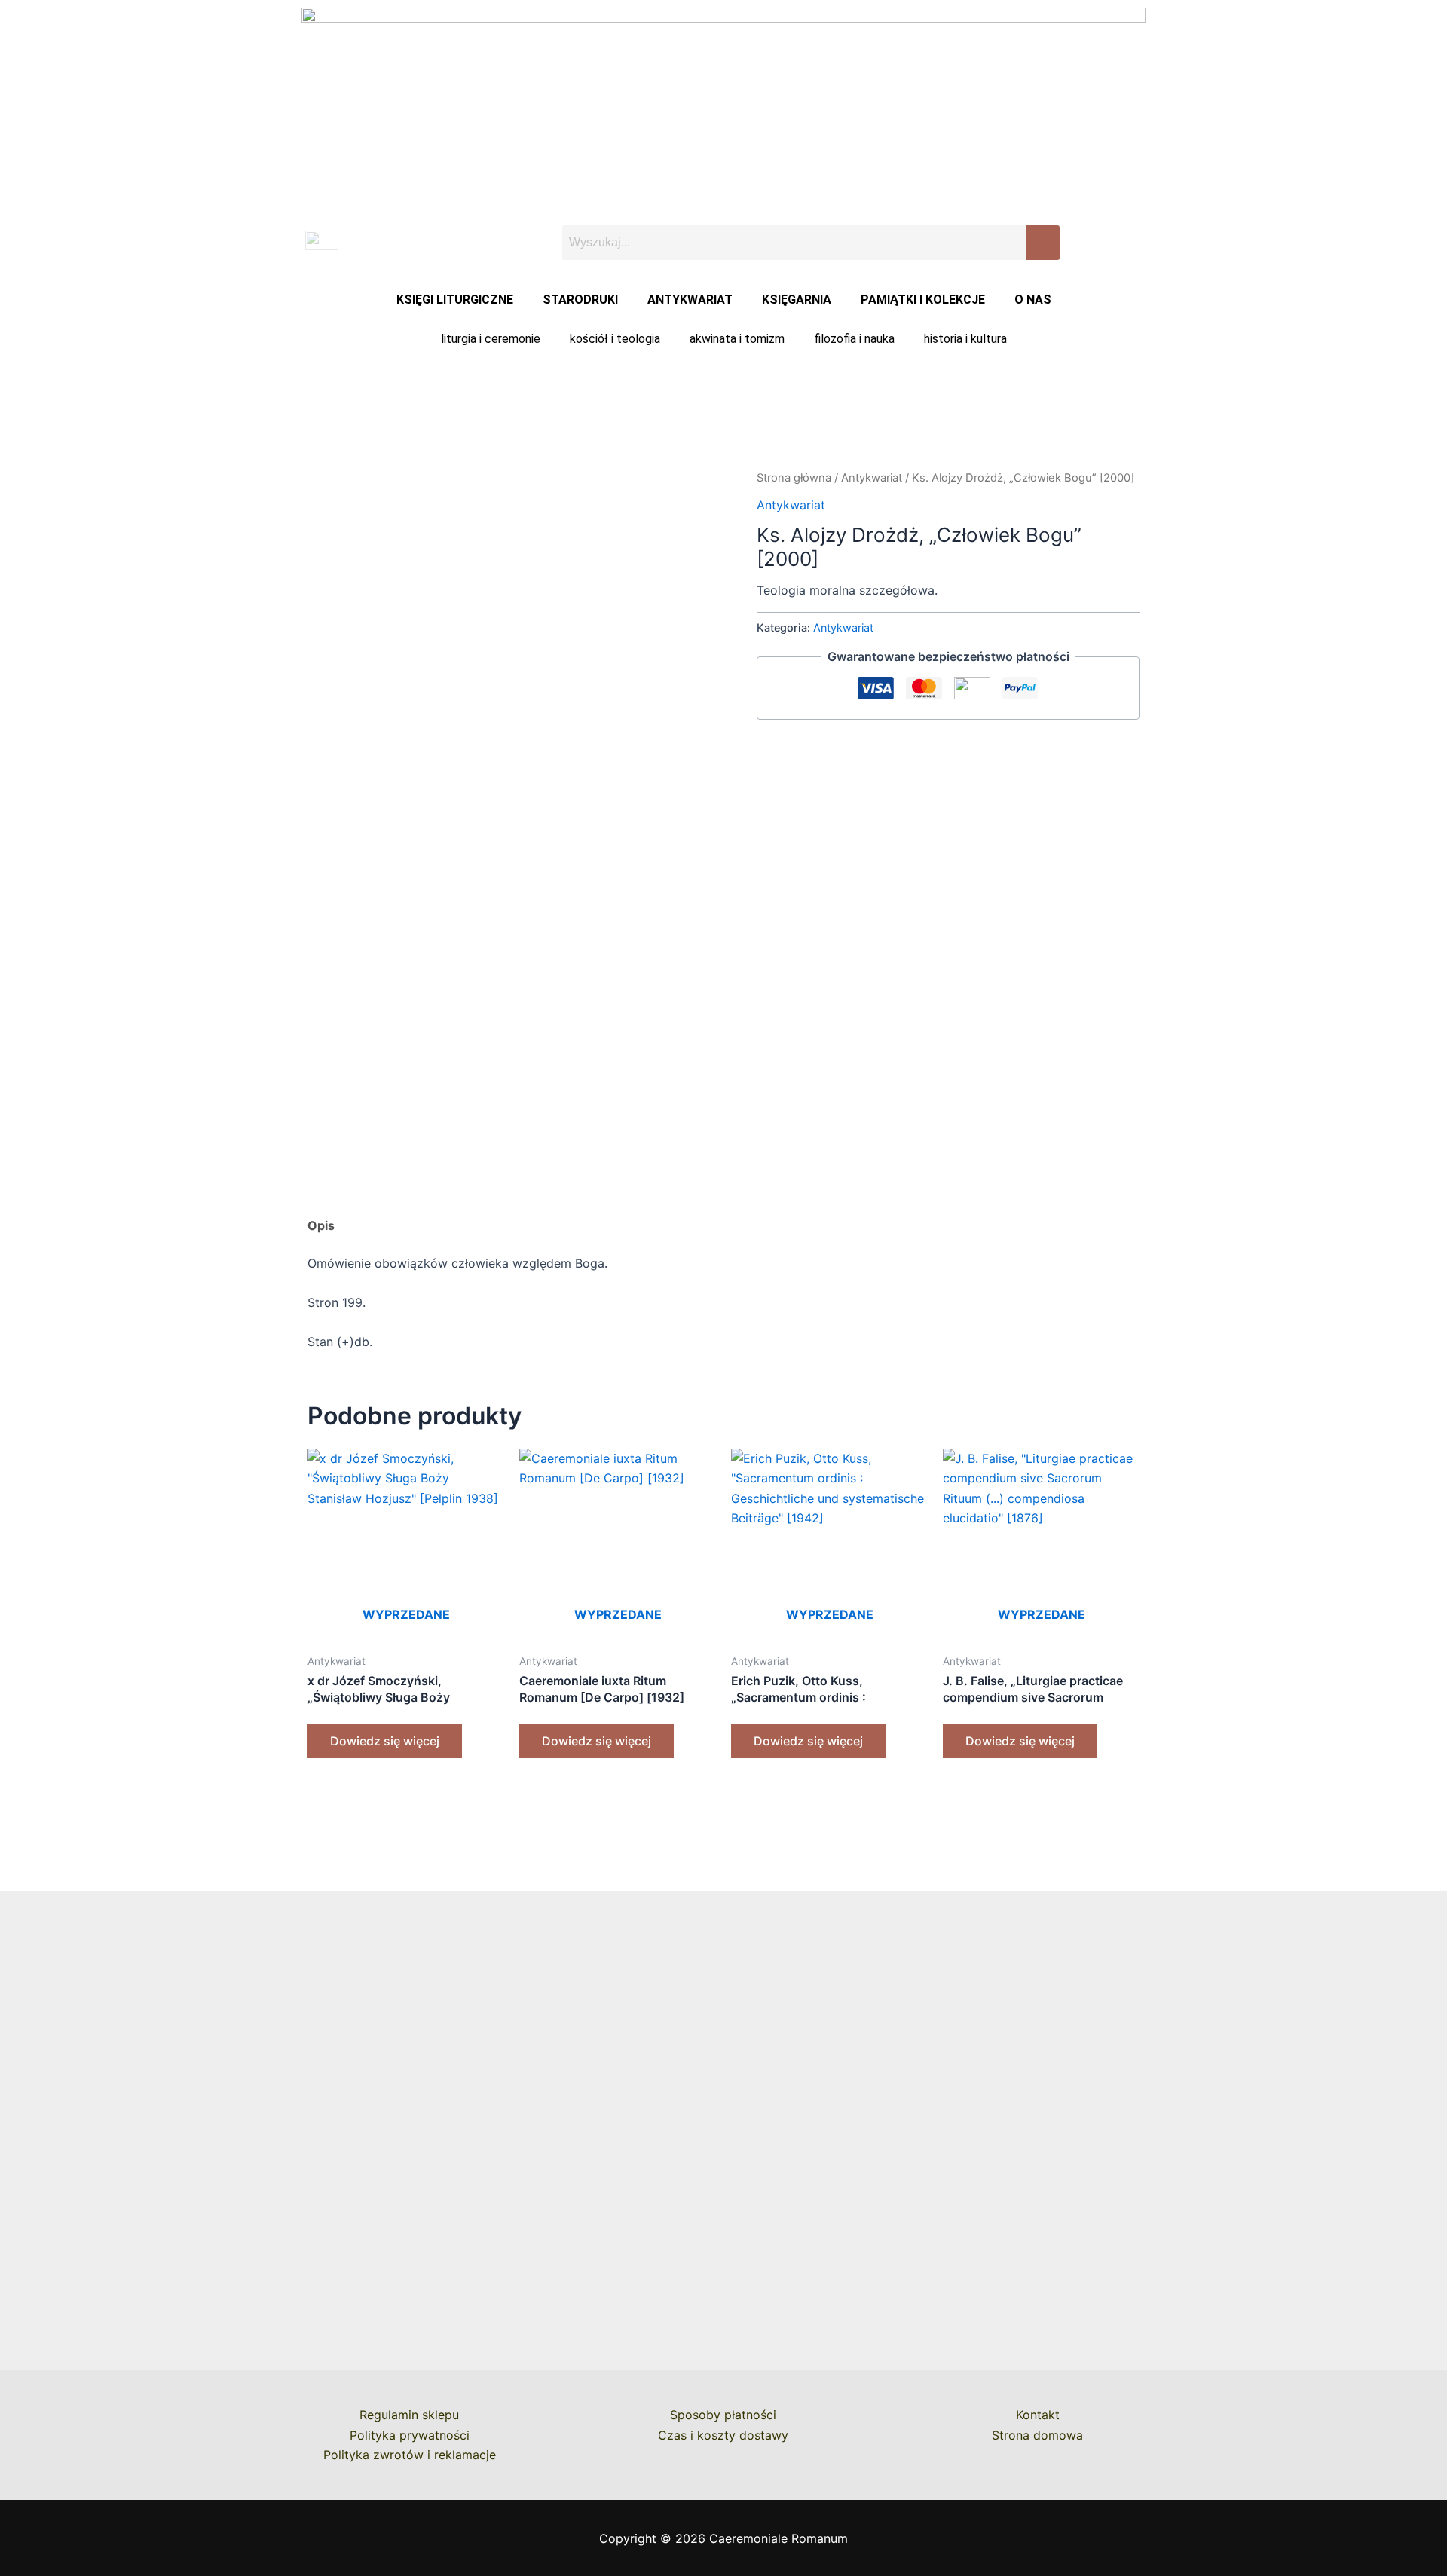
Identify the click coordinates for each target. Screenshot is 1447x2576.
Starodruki (580, 300)
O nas (1033, 300)
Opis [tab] (321, 1225)
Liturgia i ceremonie (491, 339)
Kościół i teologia (615, 339)
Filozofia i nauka (854, 339)
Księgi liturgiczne (455, 300)
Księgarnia (797, 300)
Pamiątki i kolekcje (923, 300)
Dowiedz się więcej (385, 1741)
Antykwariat (690, 300)
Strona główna (794, 478)
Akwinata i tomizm (737, 339)
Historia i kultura (965, 339)
